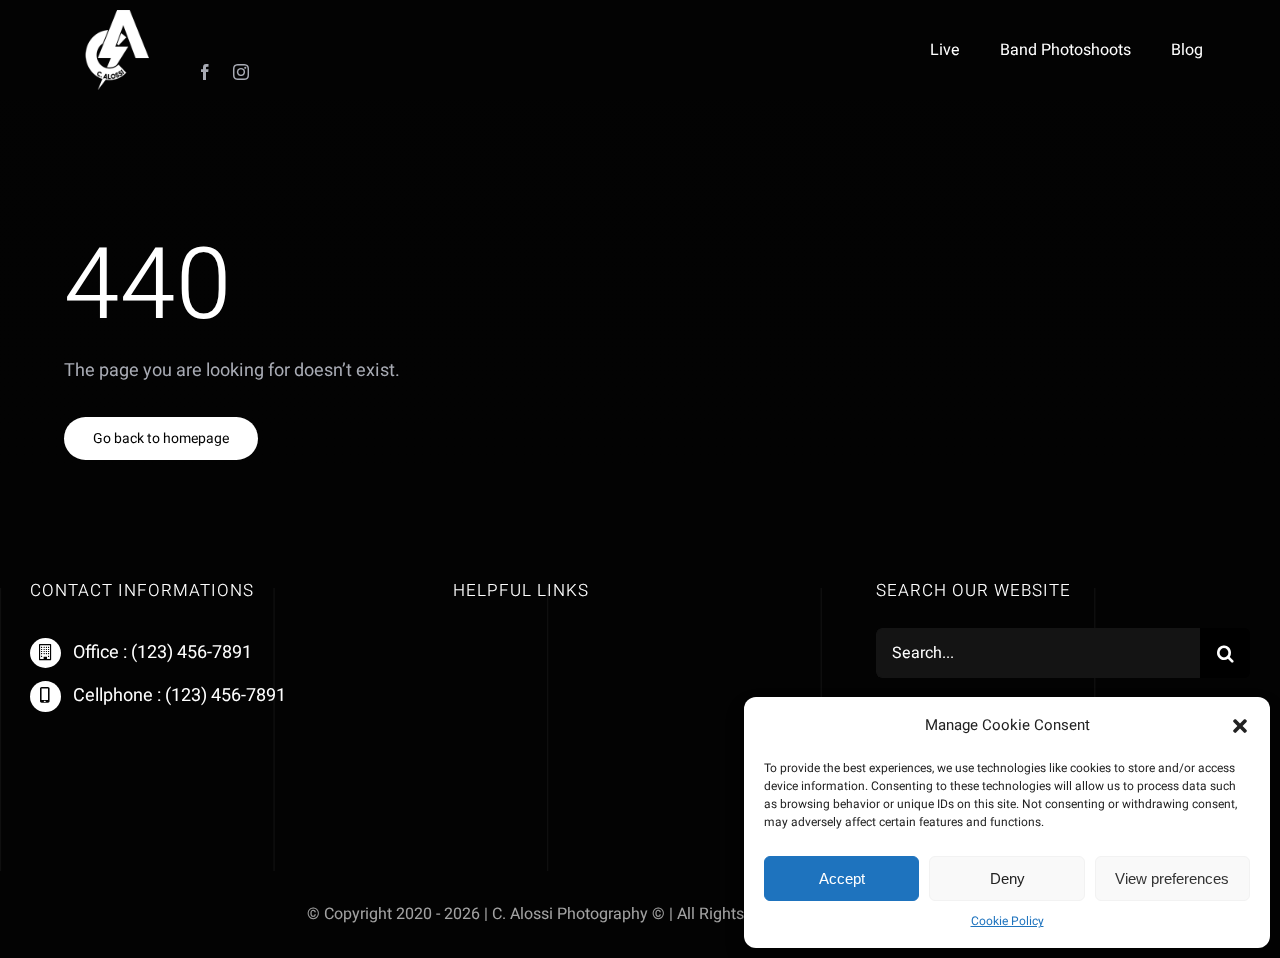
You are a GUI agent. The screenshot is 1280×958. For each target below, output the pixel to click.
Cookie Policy (1007, 921)
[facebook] (205, 72)
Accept (842, 878)
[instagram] (241, 72)
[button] (1240, 726)
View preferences (1172, 878)
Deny (1007, 878)
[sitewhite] (117, 18)
